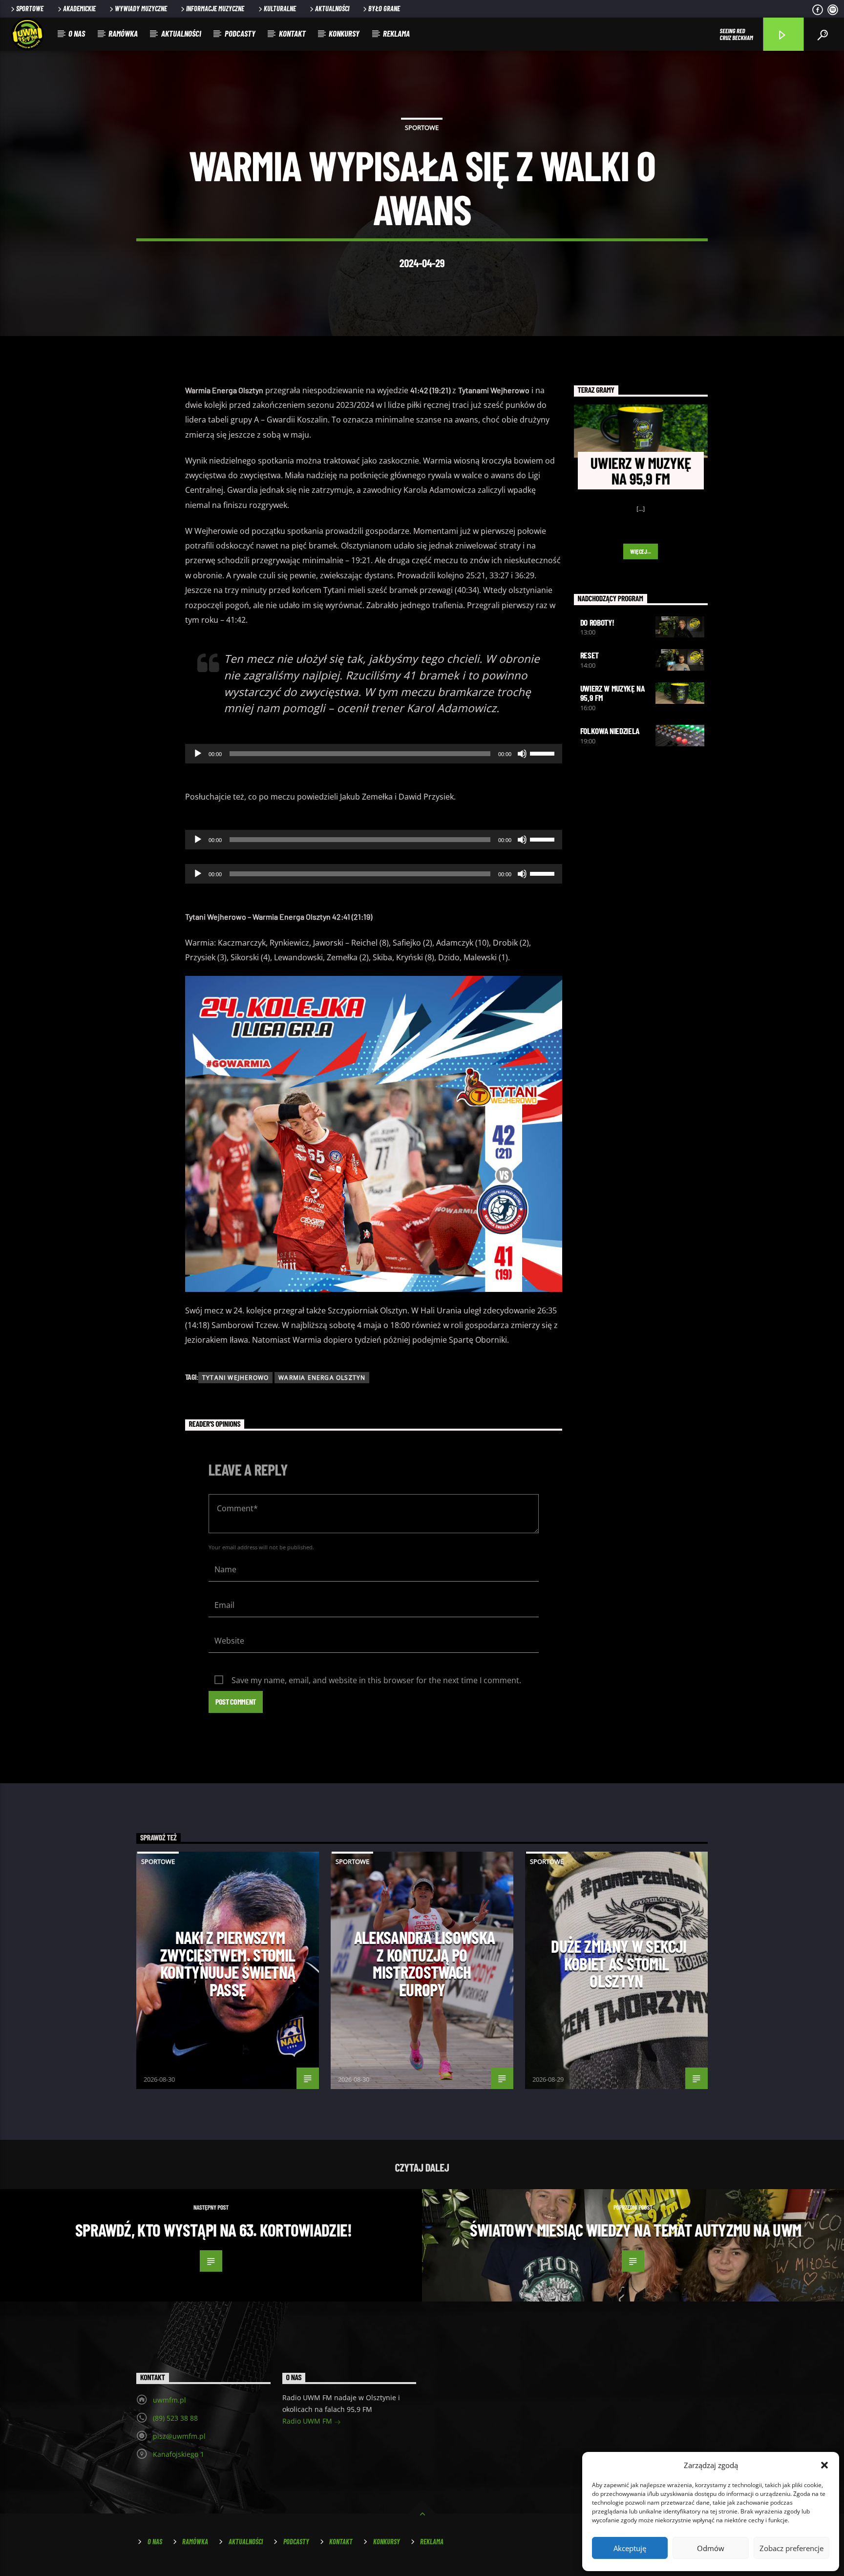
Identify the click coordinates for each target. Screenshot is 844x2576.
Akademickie (79, 9)
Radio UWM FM (308, 2421)
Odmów (711, 2548)
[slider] (544, 753)
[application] (374, 754)
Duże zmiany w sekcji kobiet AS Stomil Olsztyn (619, 1963)
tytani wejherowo (235, 1378)
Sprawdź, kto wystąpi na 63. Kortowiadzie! (213, 2230)
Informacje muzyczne (215, 9)
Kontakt (292, 33)
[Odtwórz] (198, 754)
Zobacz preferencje (791, 2548)
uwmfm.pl (169, 2400)
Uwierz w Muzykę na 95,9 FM (612, 693)
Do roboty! (597, 622)
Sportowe (30, 9)
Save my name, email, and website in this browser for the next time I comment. (376, 1680)
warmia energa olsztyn (322, 1378)
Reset (590, 655)
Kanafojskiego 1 (179, 2454)
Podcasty (240, 33)
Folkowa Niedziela (610, 731)
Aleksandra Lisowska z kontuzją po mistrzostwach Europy (425, 1963)
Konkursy (344, 33)
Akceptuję (630, 2548)
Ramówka (123, 33)
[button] (824, 2465)
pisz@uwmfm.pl (179, 2436)
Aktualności (332, 9)
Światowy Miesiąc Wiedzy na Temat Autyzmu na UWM (636, 2230)
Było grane (384, 9)
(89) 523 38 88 (175, 2418)
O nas (77, 33)
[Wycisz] (522, 754)
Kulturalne (280, 9)
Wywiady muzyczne (141, 9)
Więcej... (641, 551)
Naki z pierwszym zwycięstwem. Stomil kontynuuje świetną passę (228, 1963)
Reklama (396, 33)
